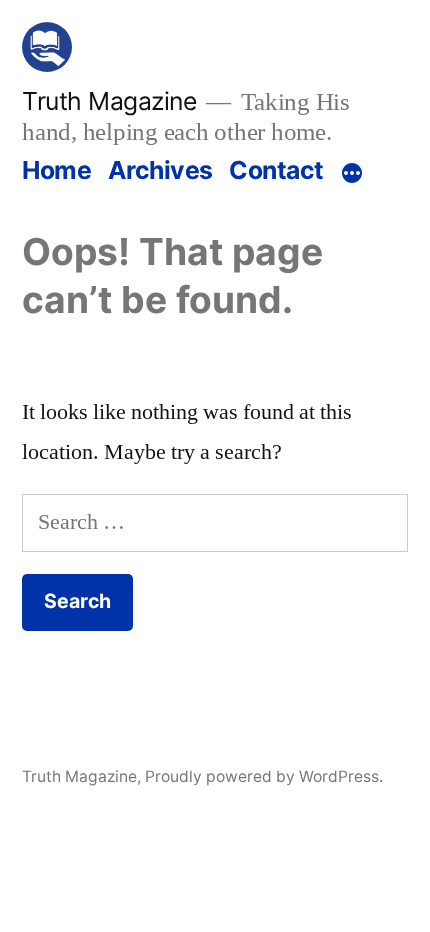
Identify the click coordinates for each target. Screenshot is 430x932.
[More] (352, 174)
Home (56, 170)
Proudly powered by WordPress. (264, 776)
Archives (160, 170)
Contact (276, 170)
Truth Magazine (109, 101)
